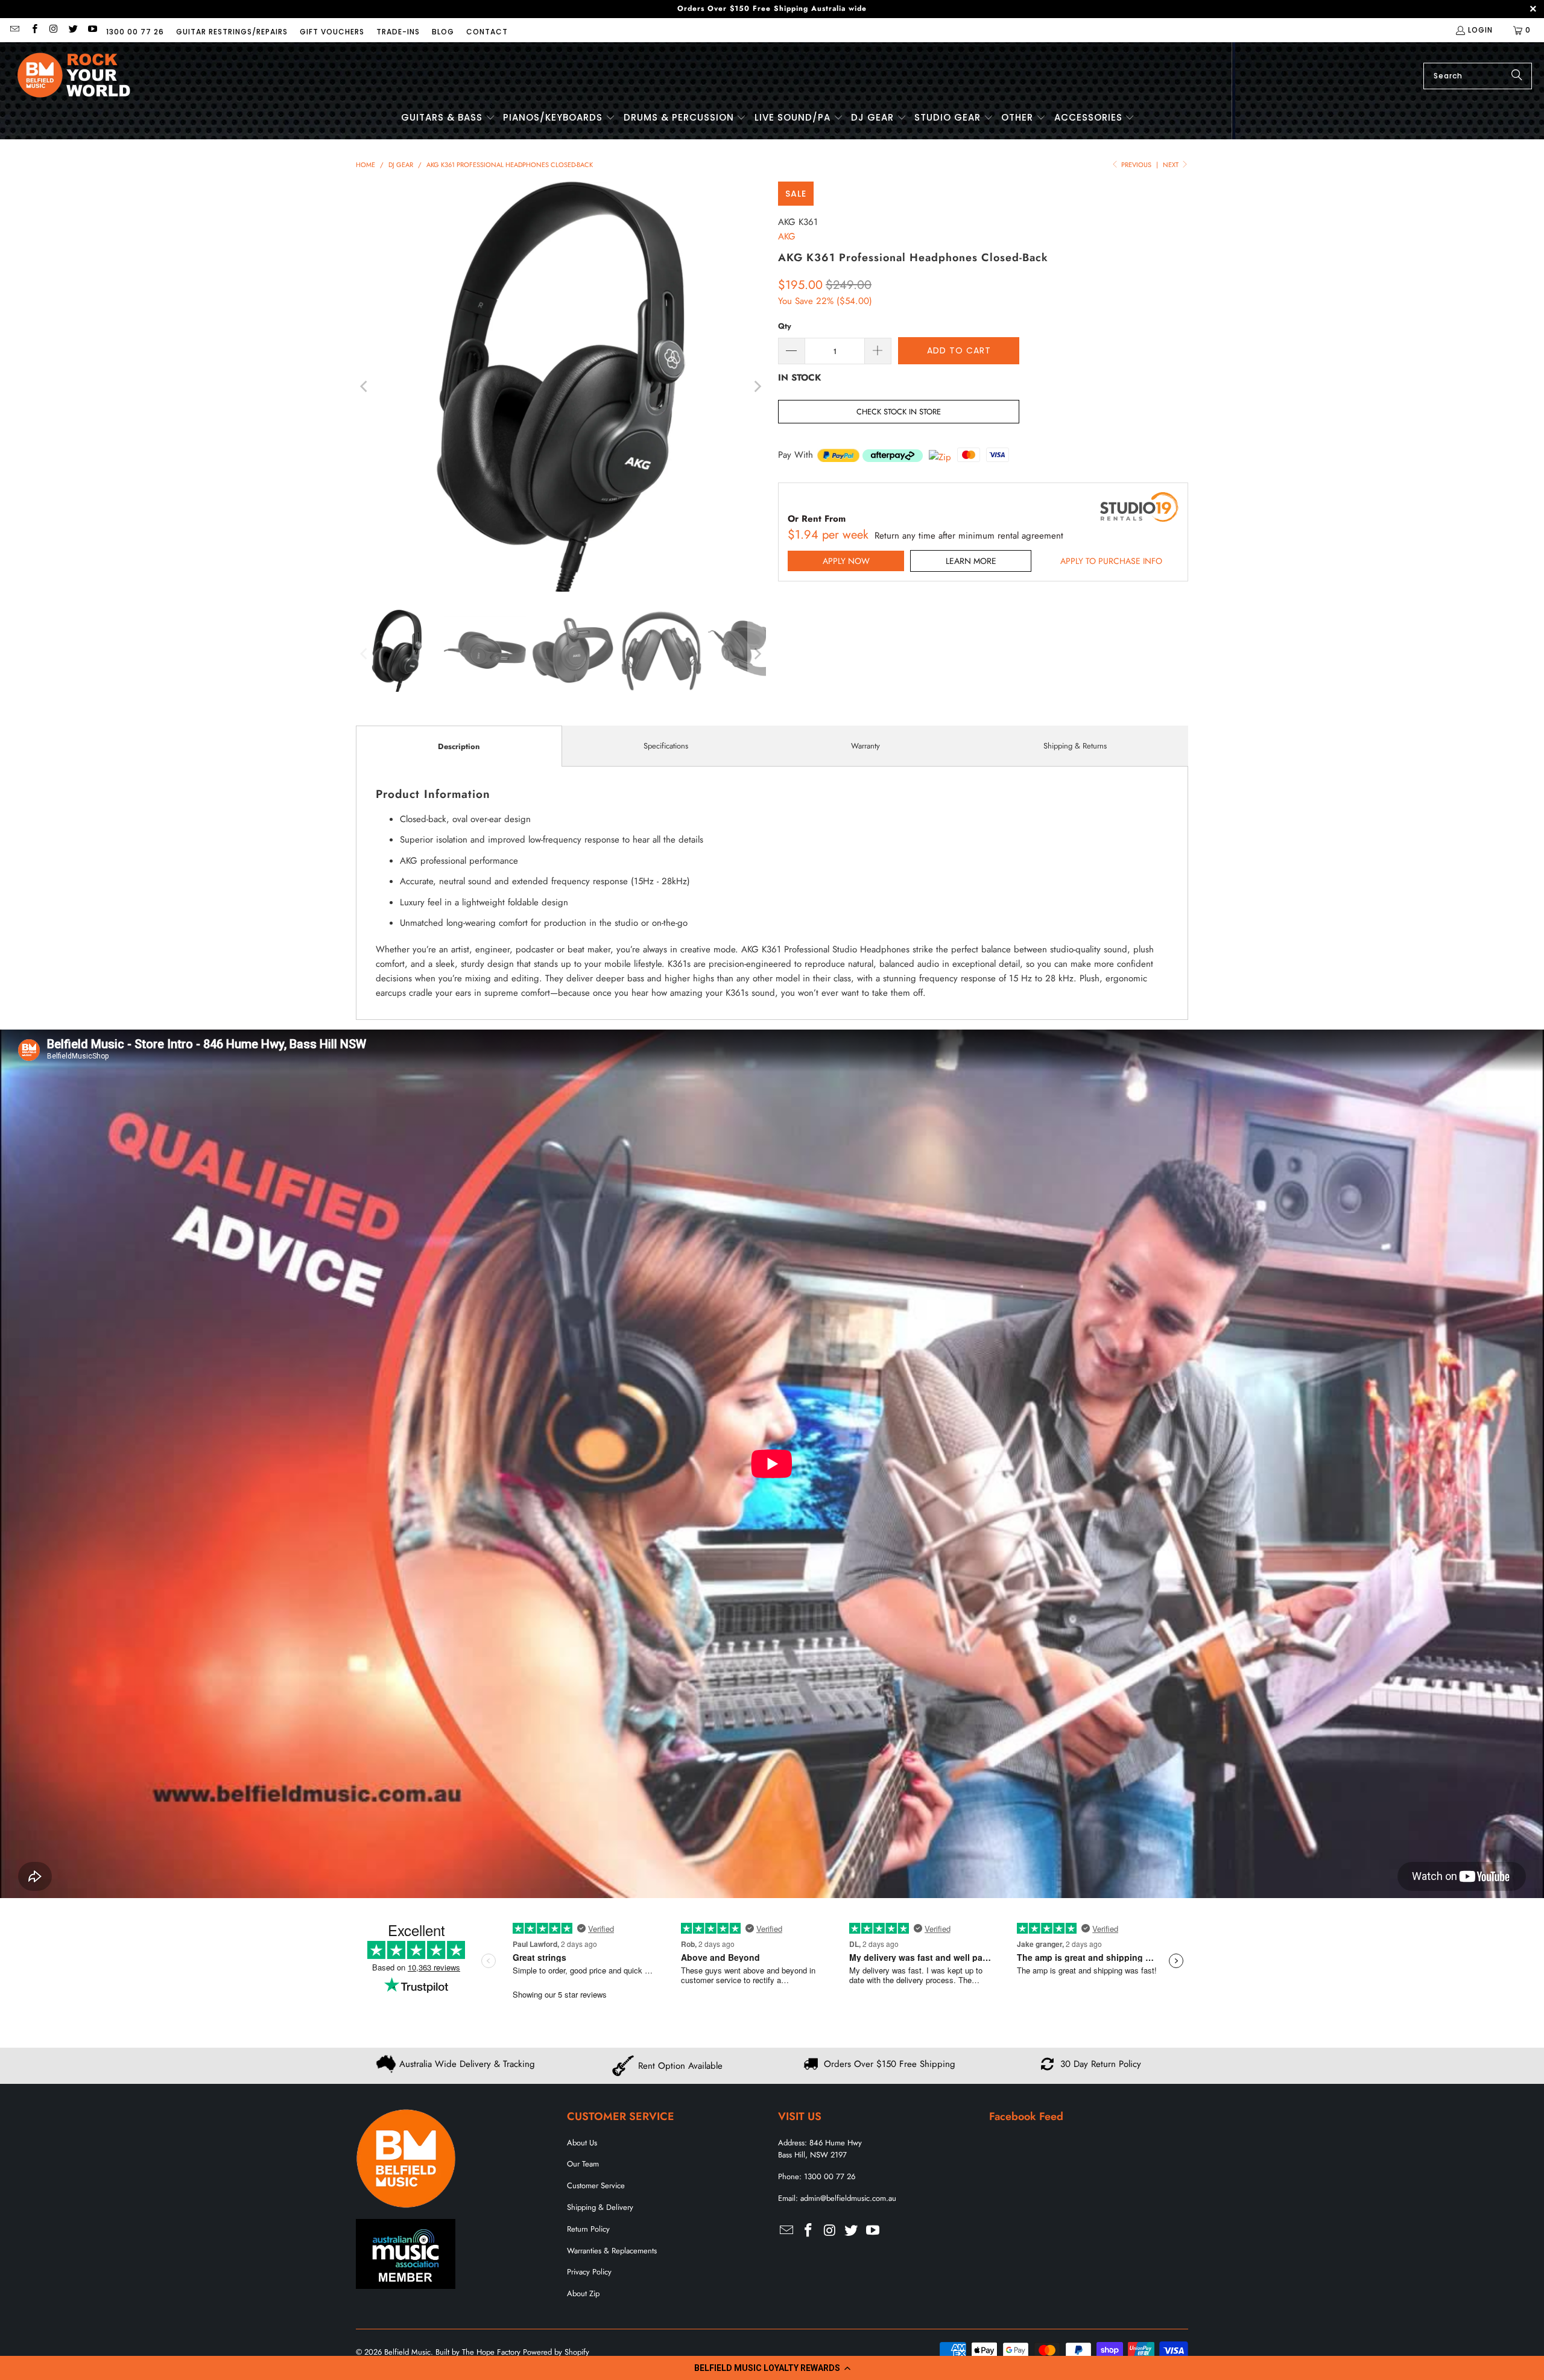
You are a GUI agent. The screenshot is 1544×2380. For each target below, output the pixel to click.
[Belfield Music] (74, 76)
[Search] (1517, 76)
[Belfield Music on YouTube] (92, 30)
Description (459, 746)
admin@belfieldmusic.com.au (848, 2198)
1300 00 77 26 (135, 32)
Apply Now (846, 561)
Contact (487, 32)
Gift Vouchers (332, 32)
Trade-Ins (398, 32)
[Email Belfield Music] (14, 30)
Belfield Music (407, 2352)
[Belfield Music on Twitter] (73, 30)
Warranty (865, 746)
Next (1172, 165)
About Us (582, 2143)
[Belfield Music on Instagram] (53, 30)
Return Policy (588, 2229)
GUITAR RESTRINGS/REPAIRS (232, 32)
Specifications (666, 746)
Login (1480, 30)
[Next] (757, 387)
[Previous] (365, 387)
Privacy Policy (589, 2272)
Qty (785, 326)
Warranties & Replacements (612, 2251)
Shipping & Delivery (600, 2207)
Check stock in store (899, 412)
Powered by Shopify (556, 2352)
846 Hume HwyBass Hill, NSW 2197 (820, 2149)
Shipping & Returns (1075, 746)
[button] (772, 2368)
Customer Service (596, 2185)
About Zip (583, 2293)
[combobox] (1478, 76)
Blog (443, 32)
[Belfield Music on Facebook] (33, 30)
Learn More (971, 561)
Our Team (583, 2164)
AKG (787, 236)
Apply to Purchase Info (1111, 561)
